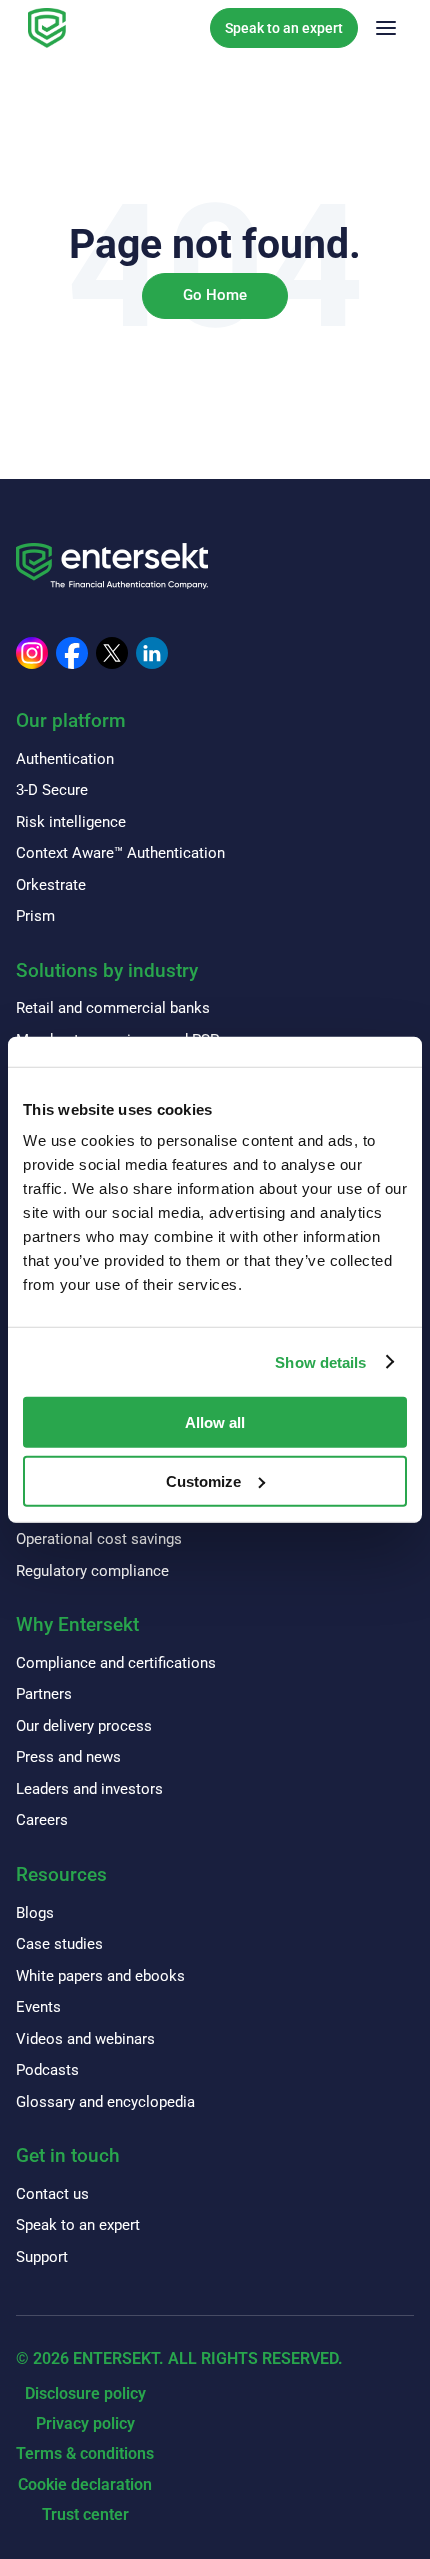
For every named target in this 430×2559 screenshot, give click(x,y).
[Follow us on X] (112, 653)
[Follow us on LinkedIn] (152, 653)
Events (38, 2007)
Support (42, 2257)
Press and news (68, 1757)
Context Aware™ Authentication (120, 853)
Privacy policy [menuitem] (85, 2423)
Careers (42, 1820)
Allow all (215, 1422)
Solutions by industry (107, 970)
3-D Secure (52, 790)
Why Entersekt (77, 1624)
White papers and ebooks (100, 1976)
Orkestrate (51, 885)
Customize (203, 1481)
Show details (320, 1361)
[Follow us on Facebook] (72, 653)
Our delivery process (84, 1726)
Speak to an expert (284, 28)
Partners (44, 1694)
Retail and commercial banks (113, 1008)
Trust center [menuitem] (85, 2514)
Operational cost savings (99, 1539)
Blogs (35, 1913)
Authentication (65, 759)
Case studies (59, 1944)
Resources (61, 1874)
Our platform (71, 720)
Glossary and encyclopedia (105, 2102)
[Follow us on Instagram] (32, 653)
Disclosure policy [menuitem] (85, 2393)
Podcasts (47, 2070)
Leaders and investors (89, 1789)
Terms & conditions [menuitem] (85, 2453)
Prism (35, 916)
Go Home (215, 295)
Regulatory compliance (92, 1571)
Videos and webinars (85, 2039)
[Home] (47, 28)
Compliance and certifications (116, 1663)
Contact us (52, 2194)
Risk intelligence (71, 822)
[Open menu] (386, 28)
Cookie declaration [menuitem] (85, 2484)
